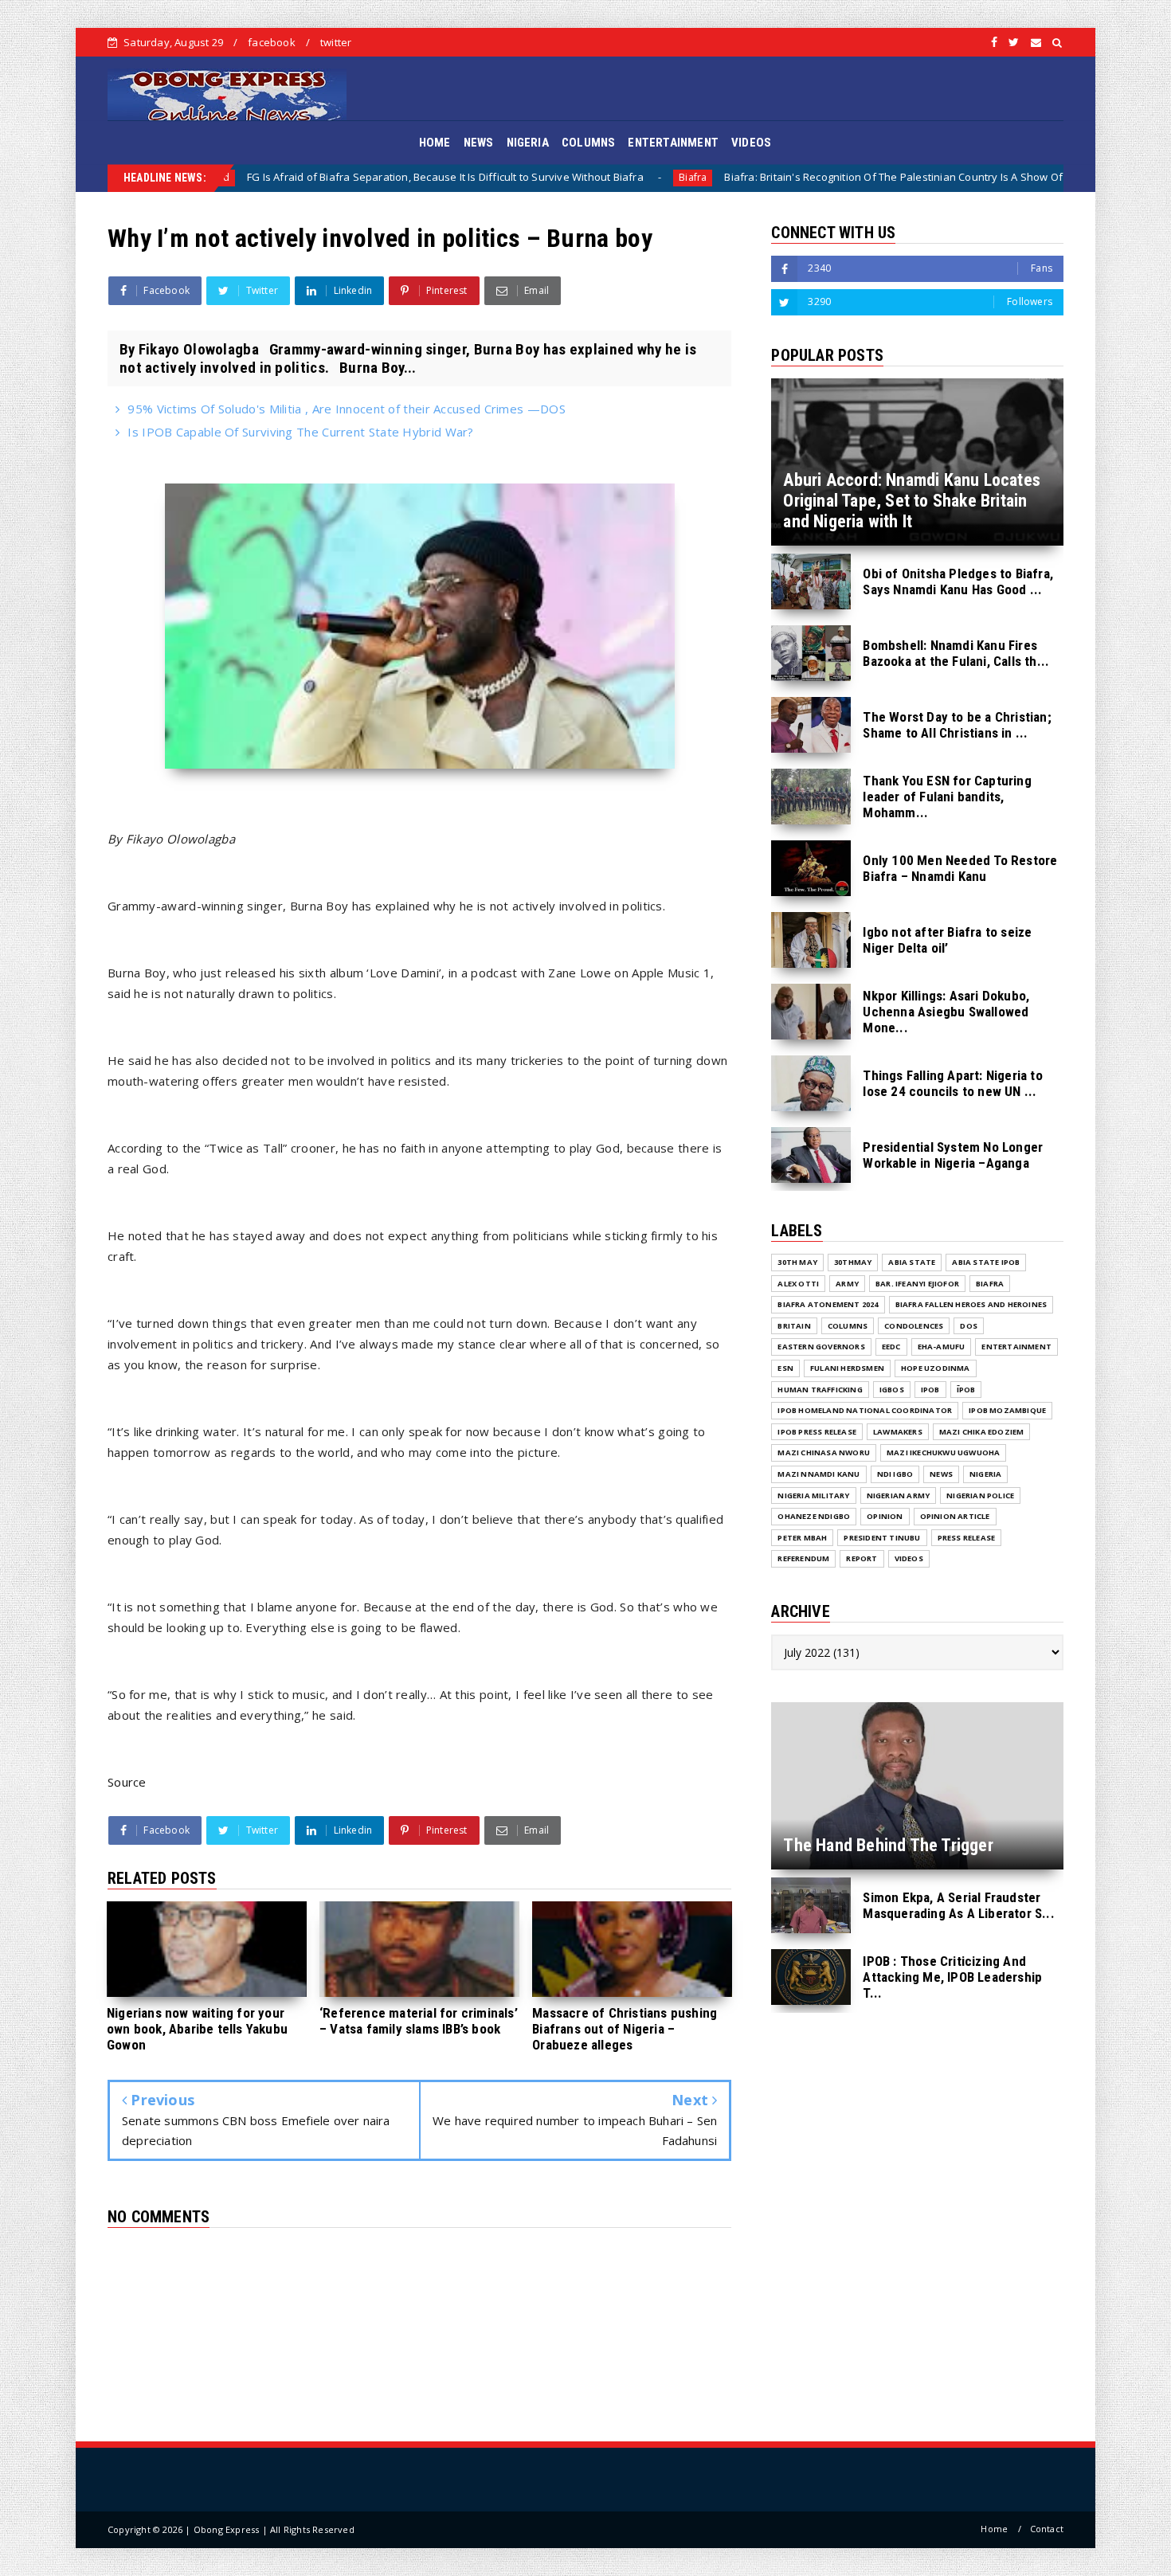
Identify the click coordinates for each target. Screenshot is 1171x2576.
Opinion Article (955, 1516)
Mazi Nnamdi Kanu (819, 1474)
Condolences (914, 1326)
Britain (794, 1326)
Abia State (912, 1262)
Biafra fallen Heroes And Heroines (971, 1304)
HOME (435, 143)
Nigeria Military (813, 1495)
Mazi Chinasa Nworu (824, 1452)
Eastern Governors (821, 1347)
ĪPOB (966, 1390)
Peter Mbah (802, 1538)
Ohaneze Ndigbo (814, 1516)
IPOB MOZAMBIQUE (1007, 1410)
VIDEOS (751, 143)
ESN (785, 1368)
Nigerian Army (899, 1495)
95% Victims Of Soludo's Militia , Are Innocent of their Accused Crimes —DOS (347, 409)
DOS (969, 1326)
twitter (336, 42)
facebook (272, 42)
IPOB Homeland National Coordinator (865, 1410)
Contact (1047, 2529)
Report (862, 1558)
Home (994, 2529)
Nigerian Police (980, 1495)
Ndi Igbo (895, 1474)
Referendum (803, 1558)
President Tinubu (882, 1538)
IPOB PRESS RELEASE (817, 1432)
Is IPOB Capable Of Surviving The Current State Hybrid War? (300, 432)
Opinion (885, 1516)
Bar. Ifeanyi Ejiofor (917, 1284)
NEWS (479, 143)
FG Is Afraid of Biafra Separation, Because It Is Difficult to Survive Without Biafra (280, 177)
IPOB (930, 1390)
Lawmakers (898, 1432)
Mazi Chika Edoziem (982, 1432)
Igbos (892, 1390)
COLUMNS (588, 143)
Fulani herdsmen (847, 1368)
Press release (967, 1538)
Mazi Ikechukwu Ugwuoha (943, 1452)
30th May (797, 1262)
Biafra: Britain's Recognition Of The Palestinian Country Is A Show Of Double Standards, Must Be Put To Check (830, 177)
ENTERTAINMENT (673, 143)
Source (127, 1782)
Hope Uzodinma (936, 1368)
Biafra (527, 177)
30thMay (853, 1262)
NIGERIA (528, 143)
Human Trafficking (820, 1390)
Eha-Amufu (942, 1347)
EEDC (891, 1347)
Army (847, 1284)
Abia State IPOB (986, 1262)
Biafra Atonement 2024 (828, 1304)
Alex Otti (798, 1284)
